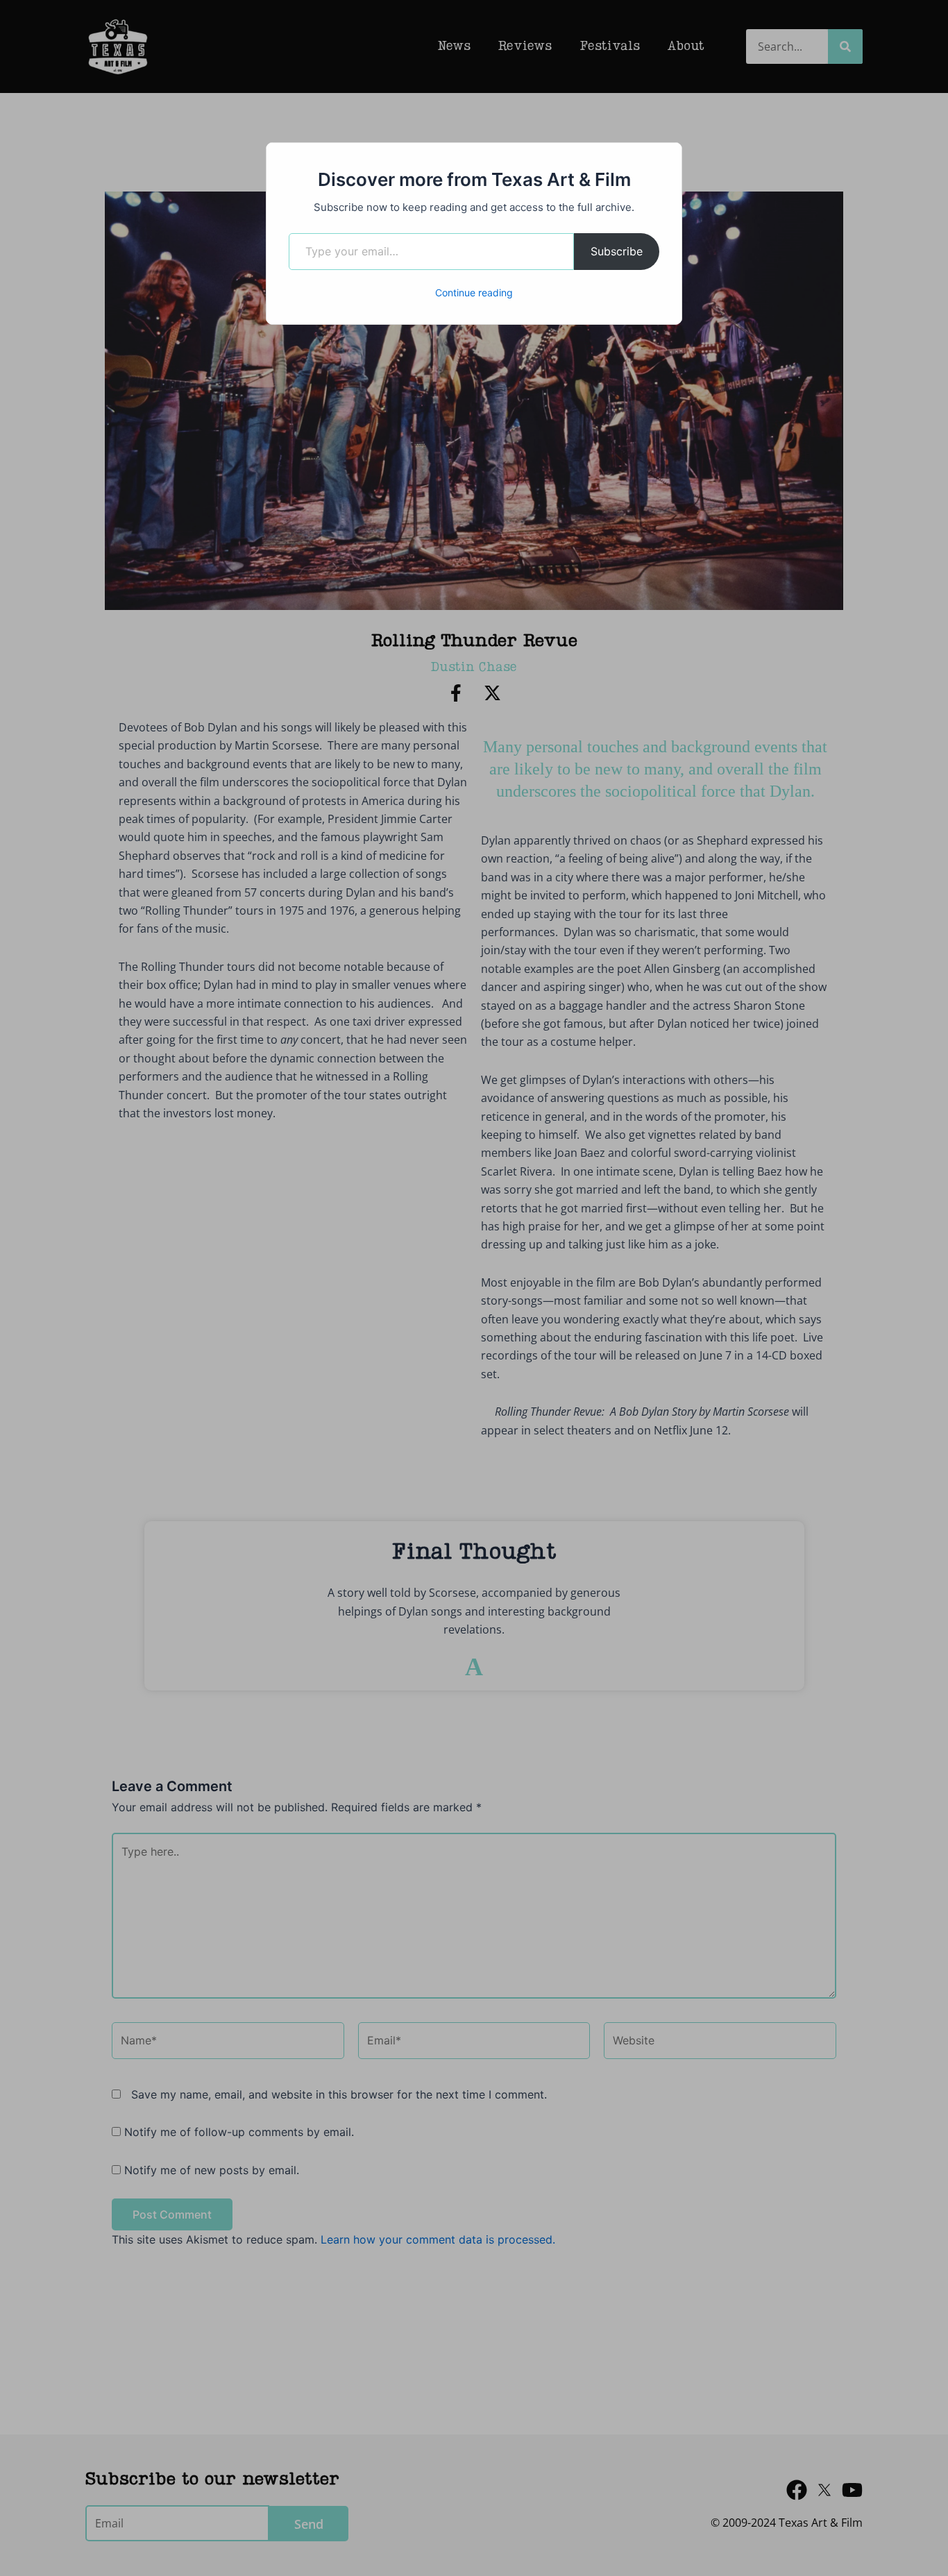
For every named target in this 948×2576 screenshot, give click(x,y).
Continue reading (474, 293)
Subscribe (617, 251)
